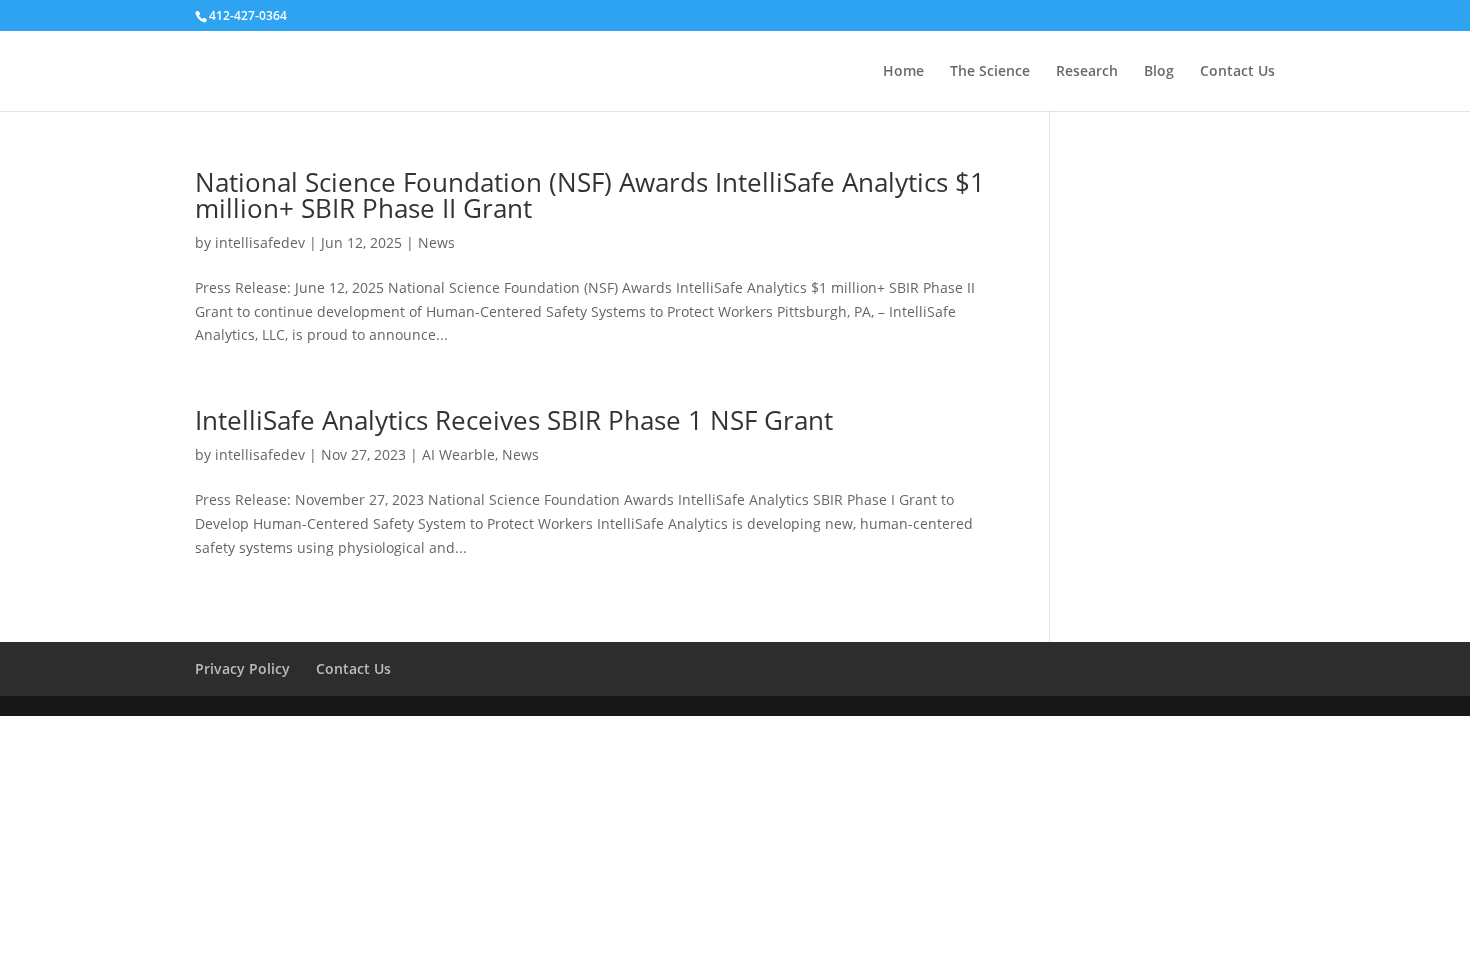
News (436, 242)
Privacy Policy (242, 668)
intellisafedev (260, 242)
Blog (1159, 72)
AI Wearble (458, 454)
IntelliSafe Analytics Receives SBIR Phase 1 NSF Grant (514, 420)
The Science (990, 72)
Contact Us (1237, 72)
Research (1087, 72)
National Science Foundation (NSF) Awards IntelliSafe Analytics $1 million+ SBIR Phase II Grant (590, 195)
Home (903, 72)
